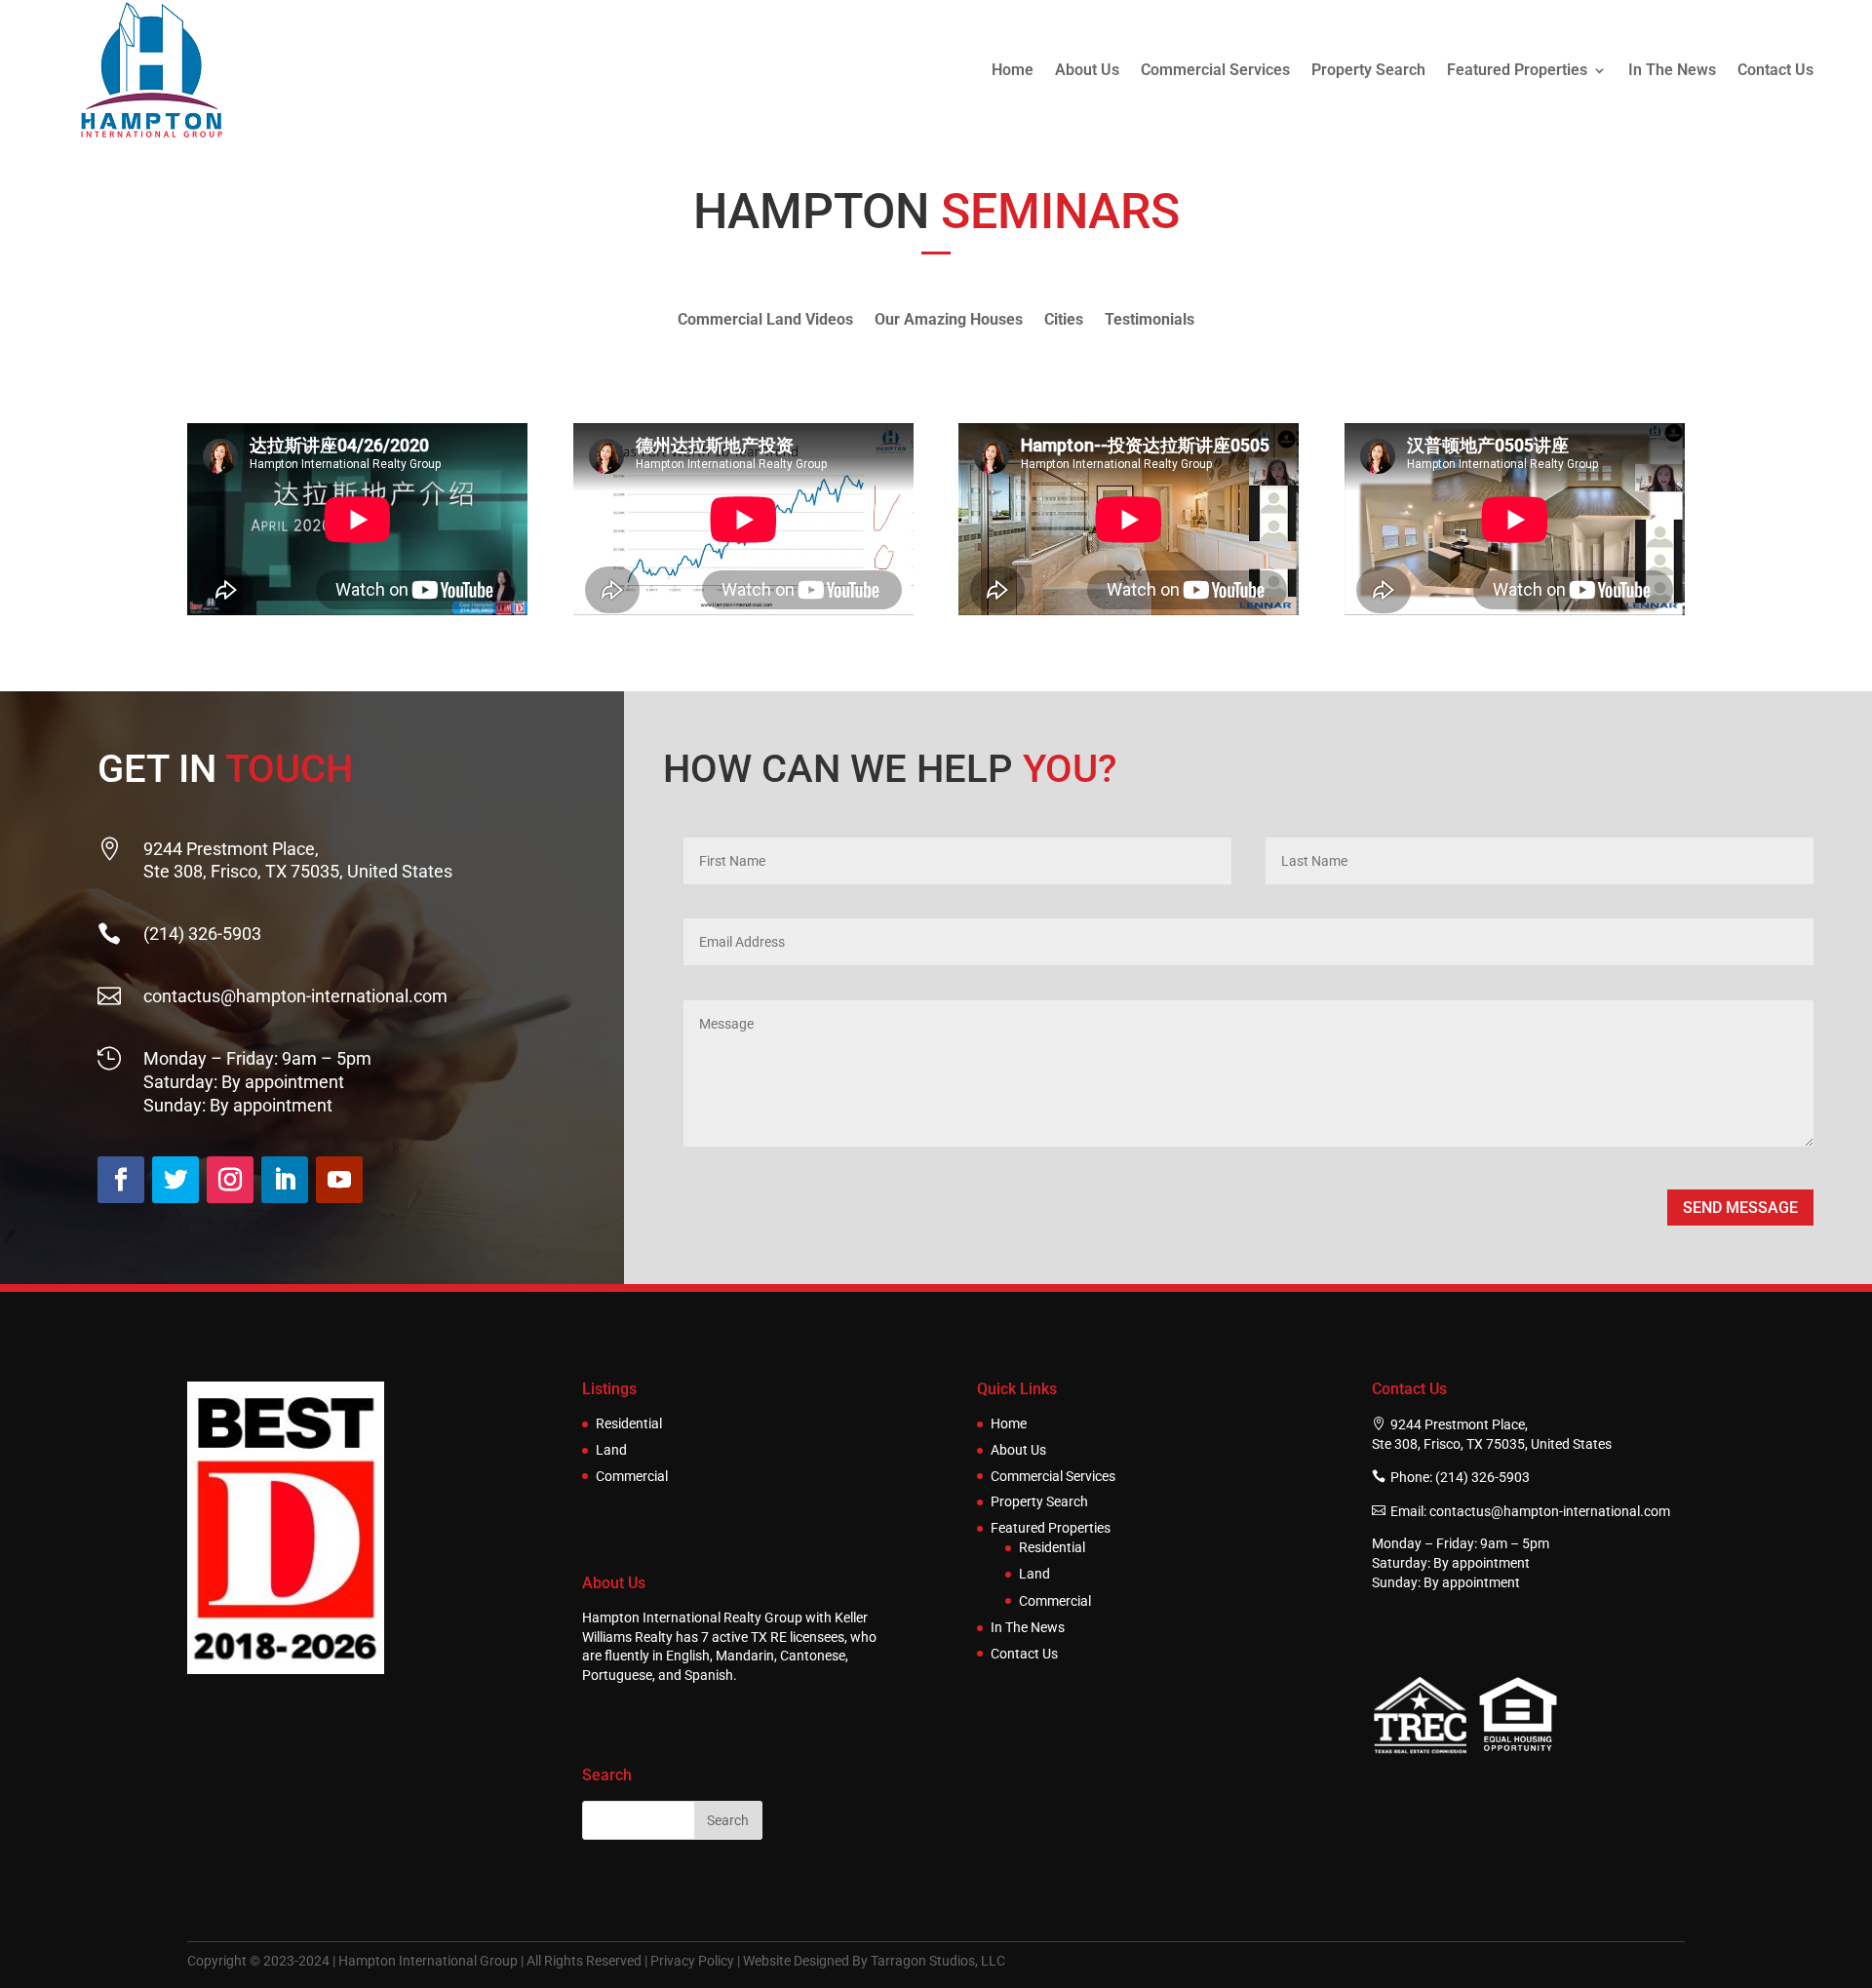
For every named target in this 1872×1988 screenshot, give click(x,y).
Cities (1064, 321)
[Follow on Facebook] (121, 1180)
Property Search (1368, 70)
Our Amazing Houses (949, 321)
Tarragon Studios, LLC (938, 1961)
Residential (629, 1424)
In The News (1672, 70)
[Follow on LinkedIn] (285, 1180)
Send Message (1740, 1208)
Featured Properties (1517, 70)
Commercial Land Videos (765, 321)
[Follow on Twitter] (175, 1180)
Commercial (632, 1477)
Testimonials (1150, 321)
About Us (1087, 70)
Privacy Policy (692, 1961)
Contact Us (1775, 70)
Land (611, 1450)
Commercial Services (1215, 70)
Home (1013, 70)
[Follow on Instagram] (230, 1180)
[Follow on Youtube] (339, 1180)
